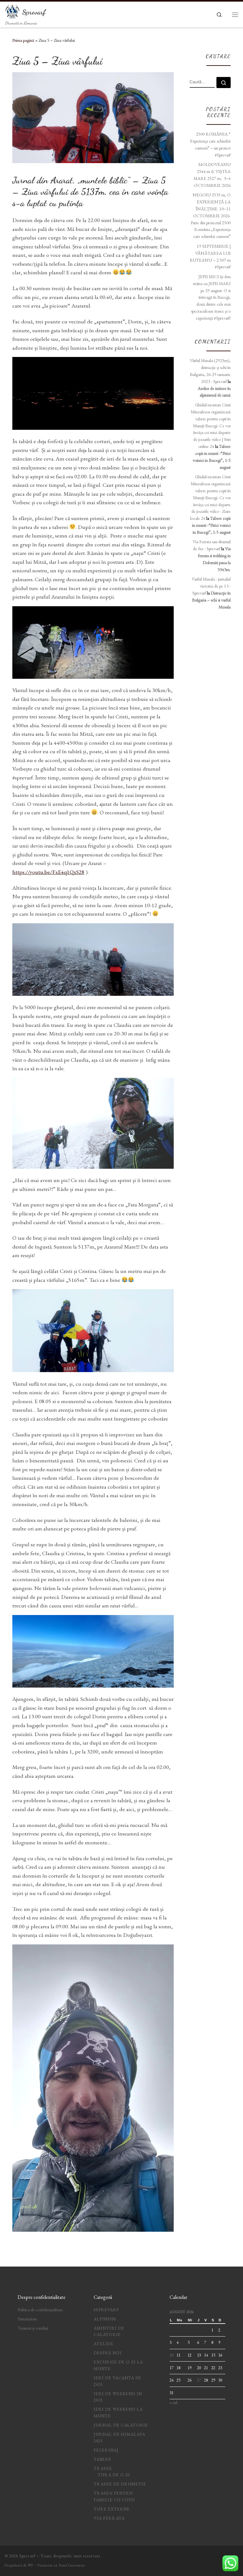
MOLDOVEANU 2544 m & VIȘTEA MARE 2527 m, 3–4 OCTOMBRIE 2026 (212, 175)
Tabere (103, 2459)
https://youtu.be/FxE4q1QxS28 (48, 872)
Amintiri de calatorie (109, 2331)
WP (31, 2565)
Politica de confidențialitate (40, 2310)
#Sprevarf (106, 2310)
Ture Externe (112, 2509)
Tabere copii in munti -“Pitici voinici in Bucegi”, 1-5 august (211, 525)
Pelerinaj (106, 2450)
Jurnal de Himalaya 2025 (119, 2438)
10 (171, 2355)
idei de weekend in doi (118, 2397)
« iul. (174, 2403)
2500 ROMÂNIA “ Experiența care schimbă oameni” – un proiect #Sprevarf (210, 144)
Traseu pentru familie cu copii (114, 2496)
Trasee (103, 2468)
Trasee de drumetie (120, 2484)
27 (199, 2380)
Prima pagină (23, 40)
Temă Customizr (72, 2565)
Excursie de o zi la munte (118, 2365)
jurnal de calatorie (121, 2425)
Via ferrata (109, 2518)
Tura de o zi (114, 2475)
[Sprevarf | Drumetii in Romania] (12, 10)
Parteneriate (28, 2319)
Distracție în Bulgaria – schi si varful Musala (211, 600)
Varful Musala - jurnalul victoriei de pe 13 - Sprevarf (211, 586)
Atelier (104, 2344)
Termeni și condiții (33, 2328)
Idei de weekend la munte (118, 2413)
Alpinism (105, 2319)
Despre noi (108, 2353)
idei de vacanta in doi (117, 2381)
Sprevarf (27, 2556)
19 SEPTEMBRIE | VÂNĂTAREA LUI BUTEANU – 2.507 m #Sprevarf (210, 256)
